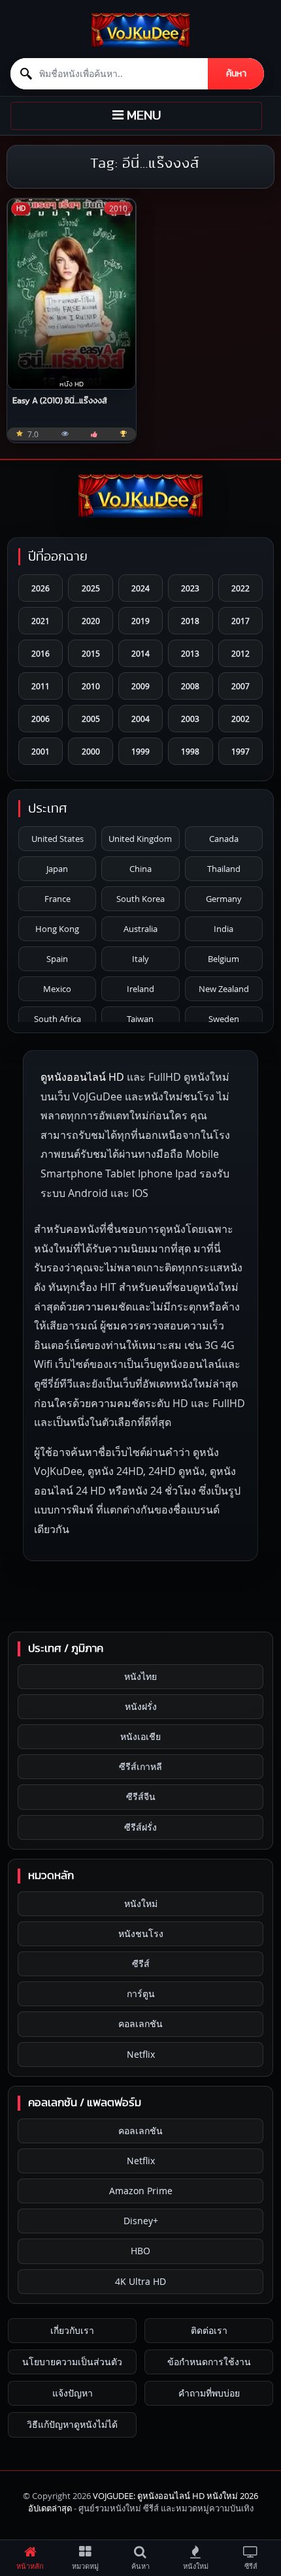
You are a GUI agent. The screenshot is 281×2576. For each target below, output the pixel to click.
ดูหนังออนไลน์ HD (82, 1077)
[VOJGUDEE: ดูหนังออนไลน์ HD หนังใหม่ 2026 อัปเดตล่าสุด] (140, 30)
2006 (41, 719)
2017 (240, 621)
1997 (240, 751)
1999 (140, 751)
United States (58, 839)
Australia (140, 929)
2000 (91, 751)
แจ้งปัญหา (73, 2393)
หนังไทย (140, 1676)
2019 (140, 621)
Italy (140, 959)
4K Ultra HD (140, 2281)
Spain (57, 959)
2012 (240, 653)
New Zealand (224, 989)
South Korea (140, 899)
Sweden (224, 1019)
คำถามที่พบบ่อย (209, 2393)
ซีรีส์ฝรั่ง (140, 1827)
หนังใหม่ (141, 1903)
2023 (190, 588)
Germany (224, 899)
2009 (140, 686)
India (223, 929)
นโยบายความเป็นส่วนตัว (72, 2362)
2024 (140, 588)
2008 (190, 686)
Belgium (223, 959)
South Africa (58, 1019)
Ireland (140, 989)
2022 (240, 588)
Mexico (57, 989)
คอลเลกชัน (140, 2024)
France (58, 899)
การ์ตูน (141, 1994)
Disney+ (141, 2221)
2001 (41, 751)
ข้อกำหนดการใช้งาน (209, 2362)
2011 (41, 686)
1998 (190, 751)
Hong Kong (57, 929)
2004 (140, 719)
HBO (140, 2251)
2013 (190, 653)
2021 (41, 621)
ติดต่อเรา (209, 2330)
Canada (224, 839)
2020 (91, 621)
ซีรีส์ (141, 1963)
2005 (91, 719)
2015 (91, 653)
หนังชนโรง (141, 1933)
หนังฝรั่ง (141, 1706)
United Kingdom (140, 839)
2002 (240, 719)
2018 (190, 621)
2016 (41, 653)
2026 (41, 588)
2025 (91, 588)
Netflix (141, 2054)
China (140, 869)
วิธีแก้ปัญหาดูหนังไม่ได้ (72, 2424)
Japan (57, 869)
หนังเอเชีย (140, 1736)
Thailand (224, 869)
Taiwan (140, 1019)
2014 (140, 653)
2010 (91, 686)
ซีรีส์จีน (141, 1796)
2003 (190, 719)
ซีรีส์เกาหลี (140, 1766)
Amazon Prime (141, 2191)
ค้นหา (236, 74)
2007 (240, 686)
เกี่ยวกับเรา (72, 2330)
